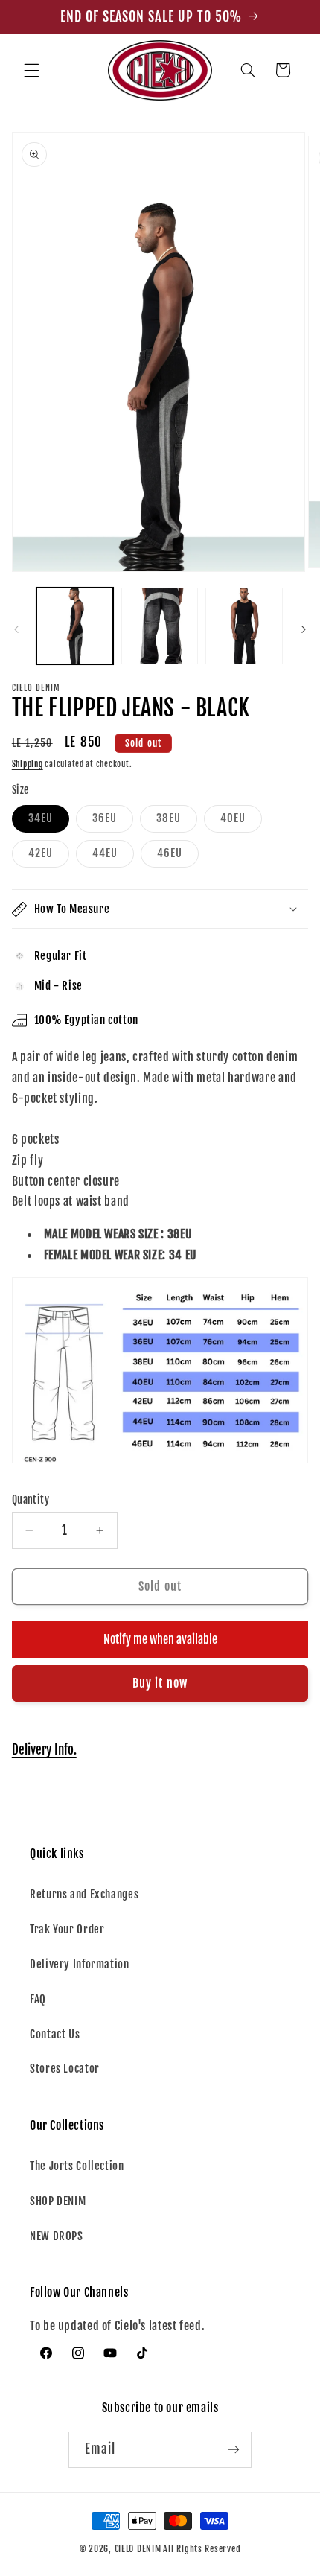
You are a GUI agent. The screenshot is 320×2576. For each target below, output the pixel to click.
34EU (49, 821)
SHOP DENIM (58, 2201)
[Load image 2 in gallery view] (160, 626)
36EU (113, 821)
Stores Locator (65, 2068)
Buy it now (160, 1683)
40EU (241, 821)
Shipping (28, 764)
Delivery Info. (44, 1750)
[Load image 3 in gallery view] (244, 626)
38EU (177, 821)
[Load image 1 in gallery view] (75, 626)
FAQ (38, 1999)
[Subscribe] (234, 2450)
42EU (49, 856)
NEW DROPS (57, 2236)
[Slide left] (16, 629)
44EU (113, 856)
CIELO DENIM (138, 2549)
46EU (178, 856)
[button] (31, 70)
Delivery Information (80, 1964)
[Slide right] (304, 629)
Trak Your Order (67, 1929)
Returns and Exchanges (84, 1894)
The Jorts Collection (77, 2166)
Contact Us (55, 2034)
